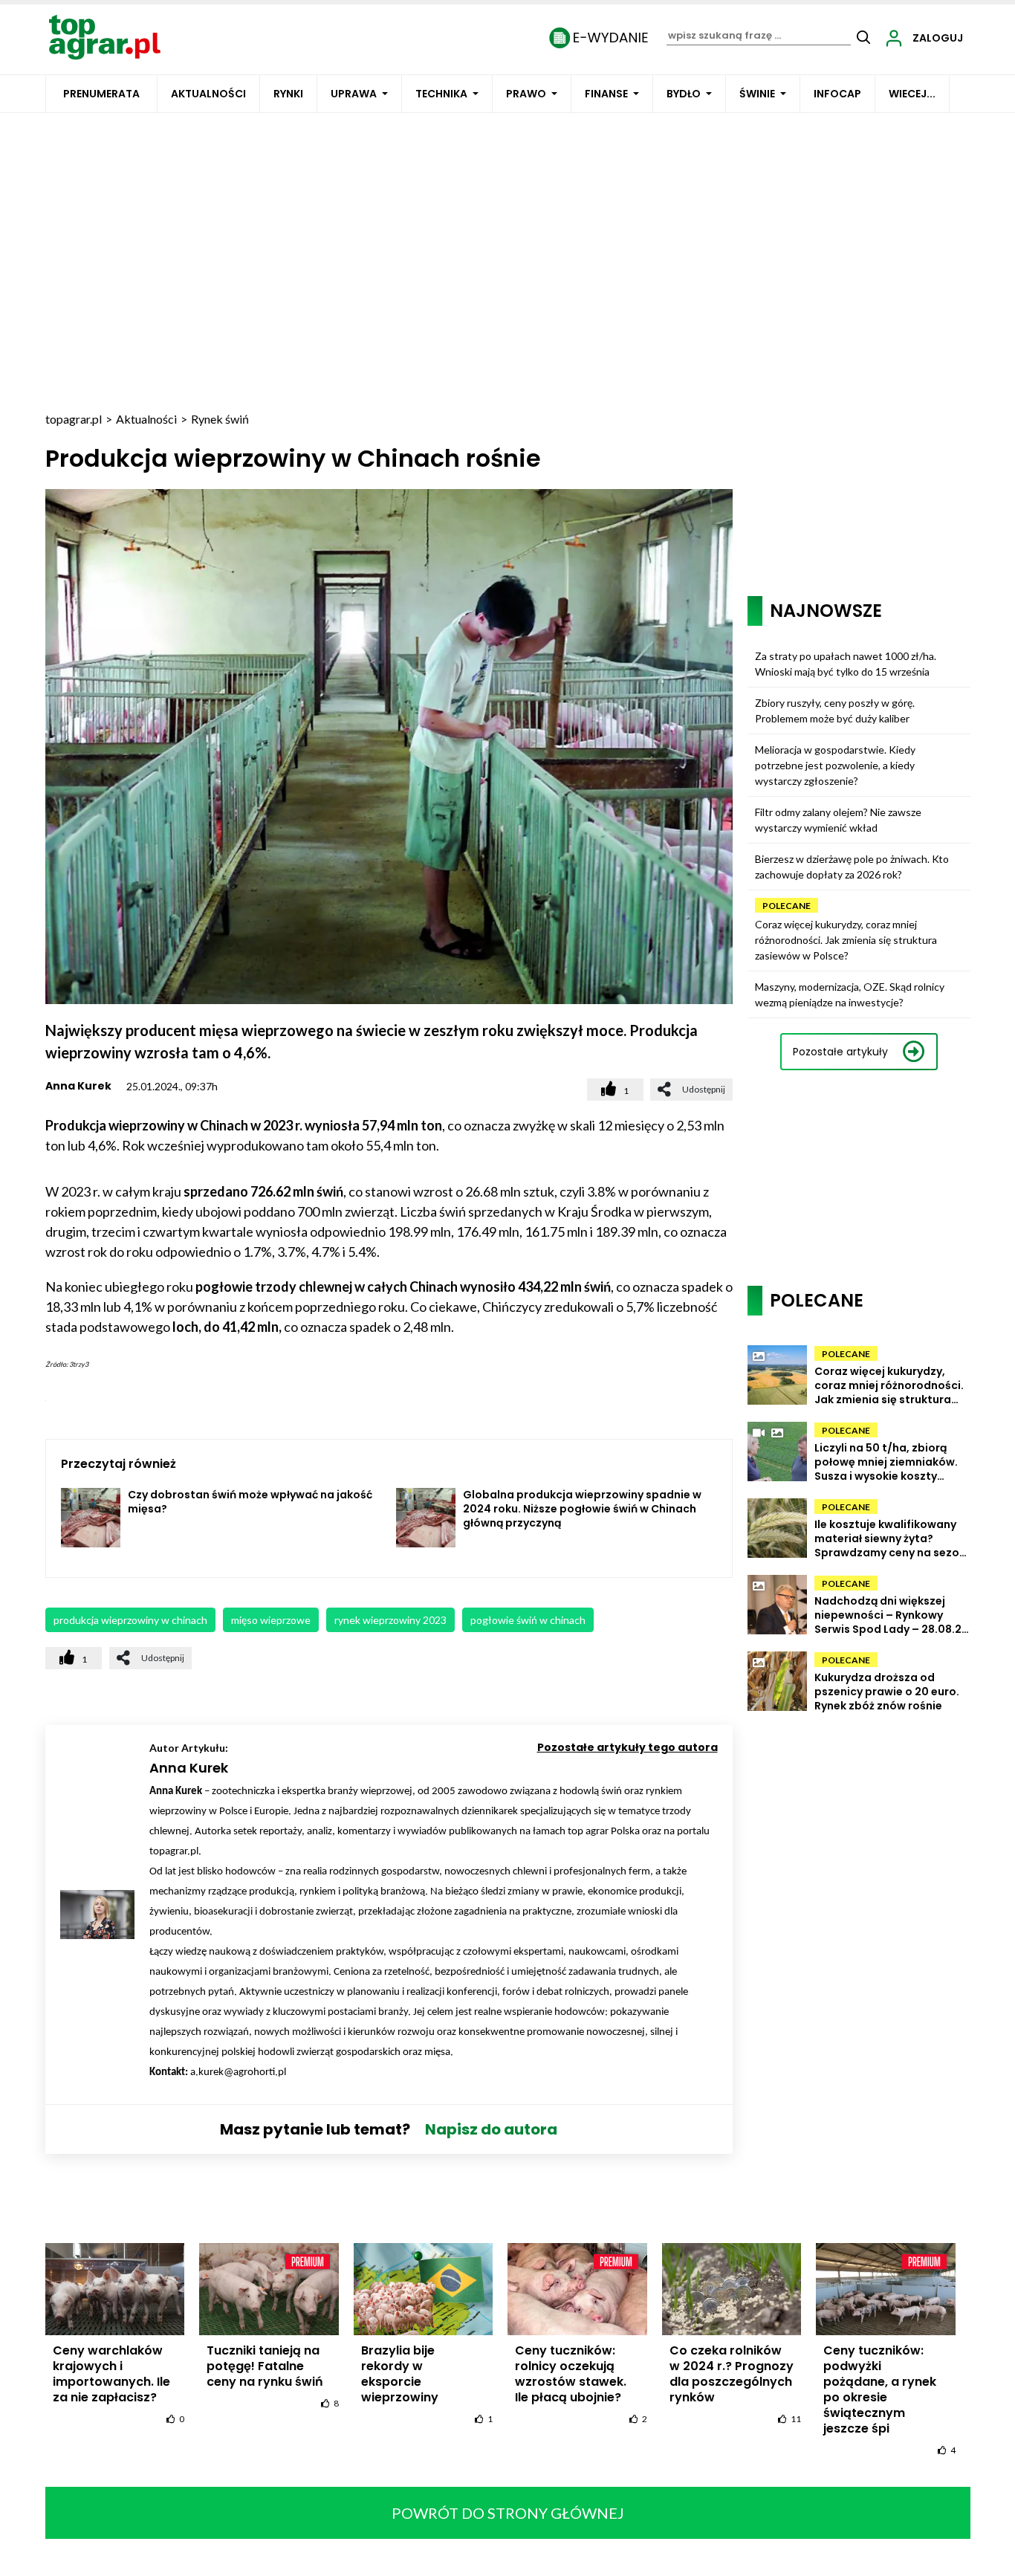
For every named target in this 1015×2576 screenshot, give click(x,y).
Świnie (757, 94)
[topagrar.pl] (105, 36)
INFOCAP (837, 94)
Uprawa (354, 94)
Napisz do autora (491, 2129)
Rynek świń (220, 419)
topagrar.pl (74, 419)
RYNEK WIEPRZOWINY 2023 (390, 1620)
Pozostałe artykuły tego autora (628, 1747)
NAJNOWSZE (826, 611)
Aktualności (208, 94)
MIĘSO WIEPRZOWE (271, 1620)
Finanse (606, 94)
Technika (441, 94)
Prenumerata (101, 94)
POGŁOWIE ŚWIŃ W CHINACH (528, 1620)
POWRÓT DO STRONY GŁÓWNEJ (508, 2513)
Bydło (684, 94)
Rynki (288, 94)
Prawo (526, 94)
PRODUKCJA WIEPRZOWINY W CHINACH (130, 1620)
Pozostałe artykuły (840, 1052)
